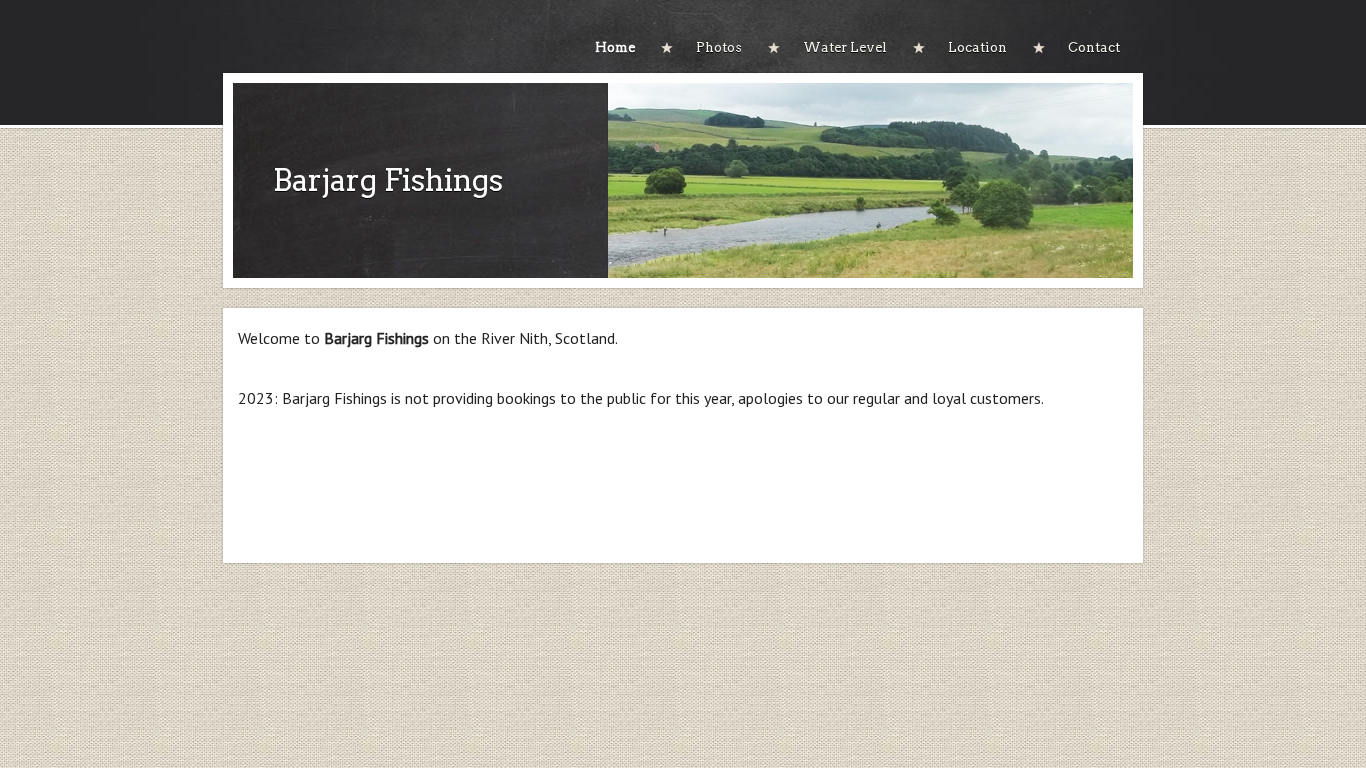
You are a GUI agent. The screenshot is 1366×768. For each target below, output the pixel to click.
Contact (1094, 47)
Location (977, 47)
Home (615, 47)
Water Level (845, 47)
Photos (719, 47)
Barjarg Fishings (388, 180)
